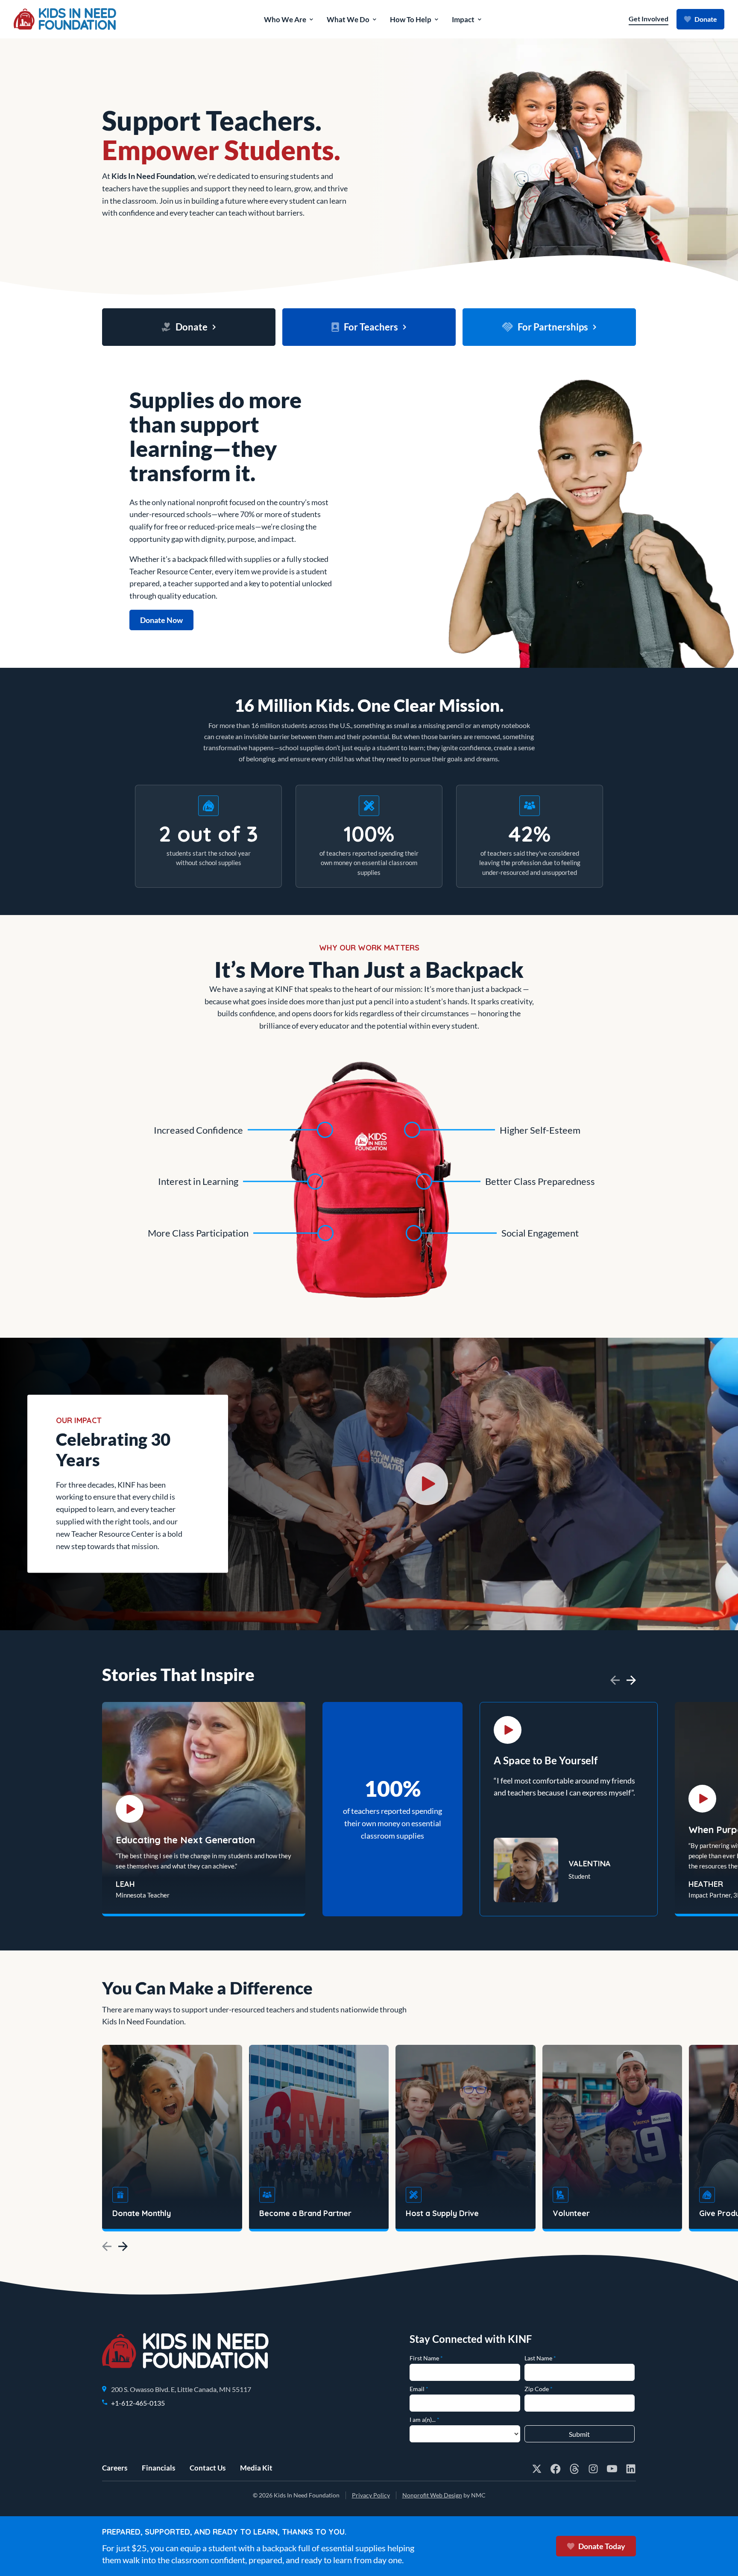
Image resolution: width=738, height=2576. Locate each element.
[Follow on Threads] (574, 2469)
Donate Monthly (142, 2213)
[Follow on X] (537, 2469)
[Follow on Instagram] (593, 2469)
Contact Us (208, 2468)
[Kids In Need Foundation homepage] (65, 19)
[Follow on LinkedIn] (631, 2469)
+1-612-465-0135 (138, 2403)
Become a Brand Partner (305, 2213)
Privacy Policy (371, 2495)
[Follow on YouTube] (612, 2469)
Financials (158, 2468)
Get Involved (649, 19)
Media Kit (256, 2468)
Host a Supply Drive (442, 2213)
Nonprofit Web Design (432, 2495)
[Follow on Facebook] (556, 2469)
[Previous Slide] (615, 1680)
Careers (115, 2468)
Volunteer (571, 2213)
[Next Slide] (631, 1680)
